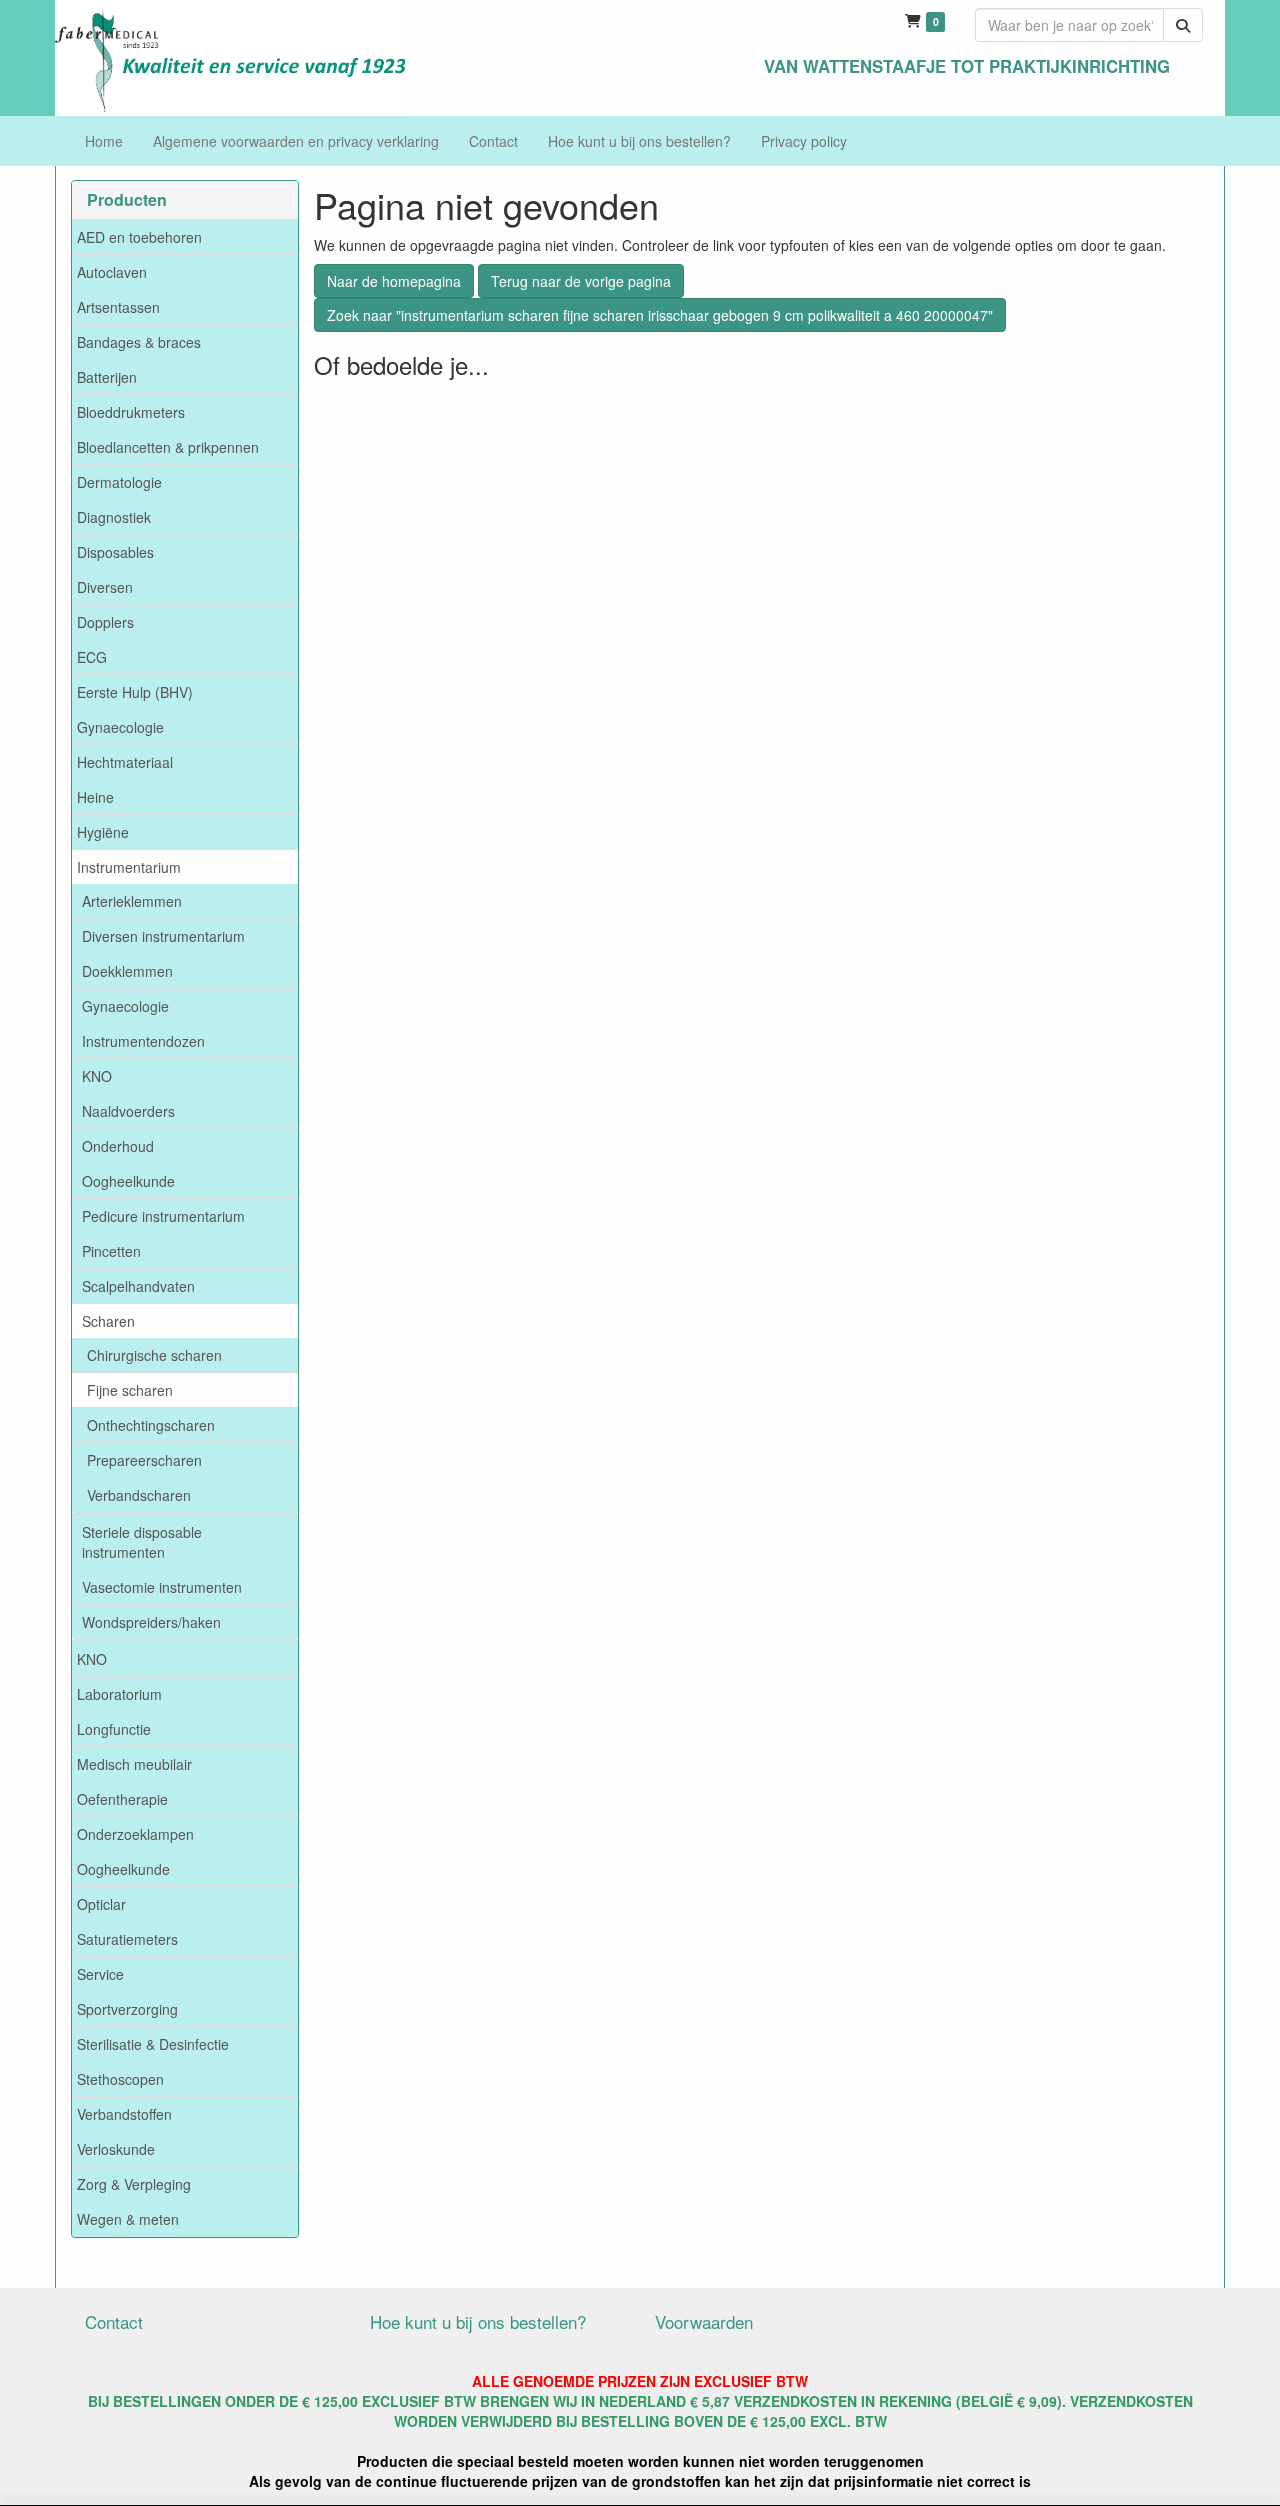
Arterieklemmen (132, 901)
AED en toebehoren (139, 237)
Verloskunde (116, 2149)
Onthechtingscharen (151, 1425)
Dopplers (105, 622)
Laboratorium (119, 1694)
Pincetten (111, 1251)
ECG (92, 657)
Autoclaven (112, 272)
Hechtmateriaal (125, 762)
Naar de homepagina (394, 281)
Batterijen (107, 377)
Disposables (115, 552)
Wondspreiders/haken (151, 1622)
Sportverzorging (127, 2009)
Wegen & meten (128, 2219)
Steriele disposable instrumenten (142, 1542)
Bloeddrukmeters (131, 412)
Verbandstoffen (124, 2114)
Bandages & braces (139, 342)
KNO (97, 1076)
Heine (95, 797)
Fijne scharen (130, 1390)
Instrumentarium (129, 867)
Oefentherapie (122, 1799)
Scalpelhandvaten (138, 1286)
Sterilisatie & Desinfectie (153, 2044)
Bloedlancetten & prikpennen (168, 447)
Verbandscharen (139, 1495)
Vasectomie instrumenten (162, 1587)
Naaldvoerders (128, 1111)
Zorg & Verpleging (134, 2184)
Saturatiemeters (127, 1939)
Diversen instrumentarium (163, 936)
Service (100, 1974)
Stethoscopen (120, 2079)
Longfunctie (114, 1729)
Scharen (108, 1321)
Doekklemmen (127, 971)
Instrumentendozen (143, 1041)
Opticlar (101, 1904)
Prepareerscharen (144, 1460)
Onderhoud (118, 1146)
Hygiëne (103, 832)
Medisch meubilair (134, 1764)
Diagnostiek (114, 517)
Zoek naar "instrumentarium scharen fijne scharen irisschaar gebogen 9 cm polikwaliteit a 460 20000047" (660, 315)
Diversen (105, 587)
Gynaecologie (120, 727)
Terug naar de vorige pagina (581, 281)
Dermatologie (119, 482)
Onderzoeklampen (135, 1834)
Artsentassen (118, 307)
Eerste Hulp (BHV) (135, 692)
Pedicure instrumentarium (163, 1216)
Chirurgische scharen (154, 1355)
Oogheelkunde (128, 1181)
